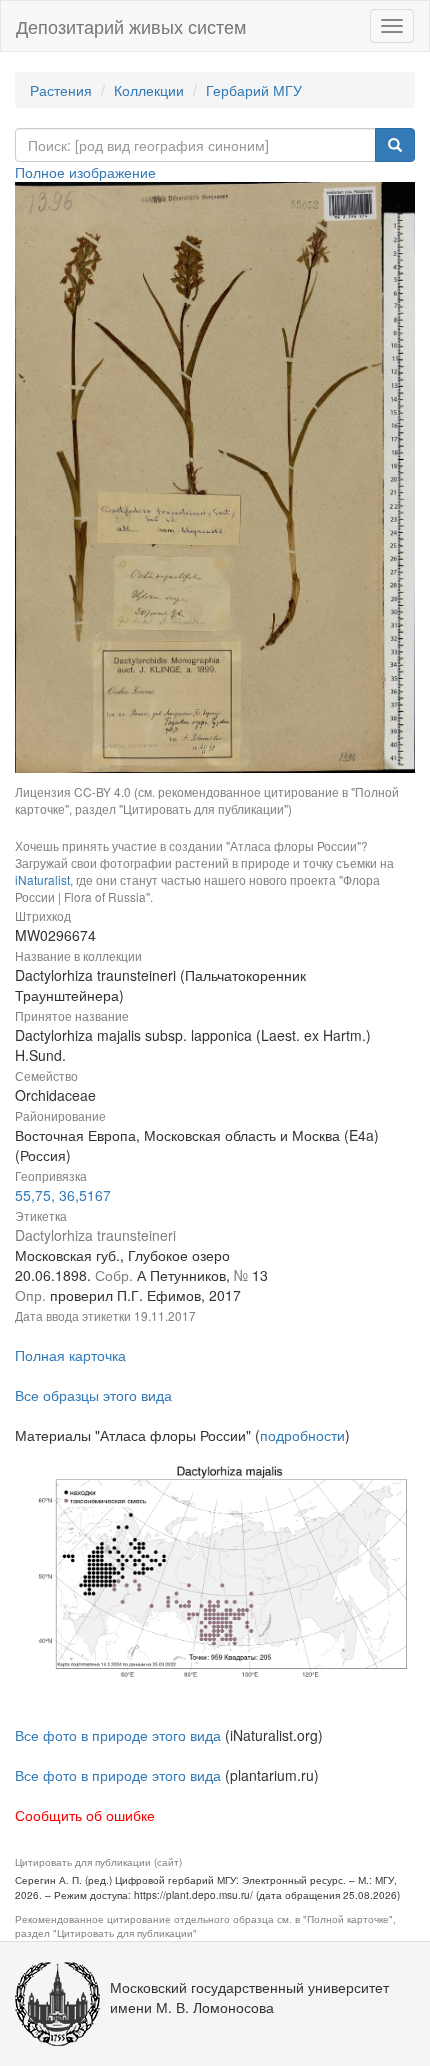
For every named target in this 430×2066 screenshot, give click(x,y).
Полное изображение (85, 172)
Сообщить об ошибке (85, 1815)
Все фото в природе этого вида (118, 1735)
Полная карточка (70, 1355)
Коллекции (149, 90)
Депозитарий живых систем (131, 26)
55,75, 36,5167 (63, 1195)
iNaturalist (42, 879)
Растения (61, 90)
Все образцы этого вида (93, 1395)
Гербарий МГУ (254, 90)
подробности (302, 1435)
